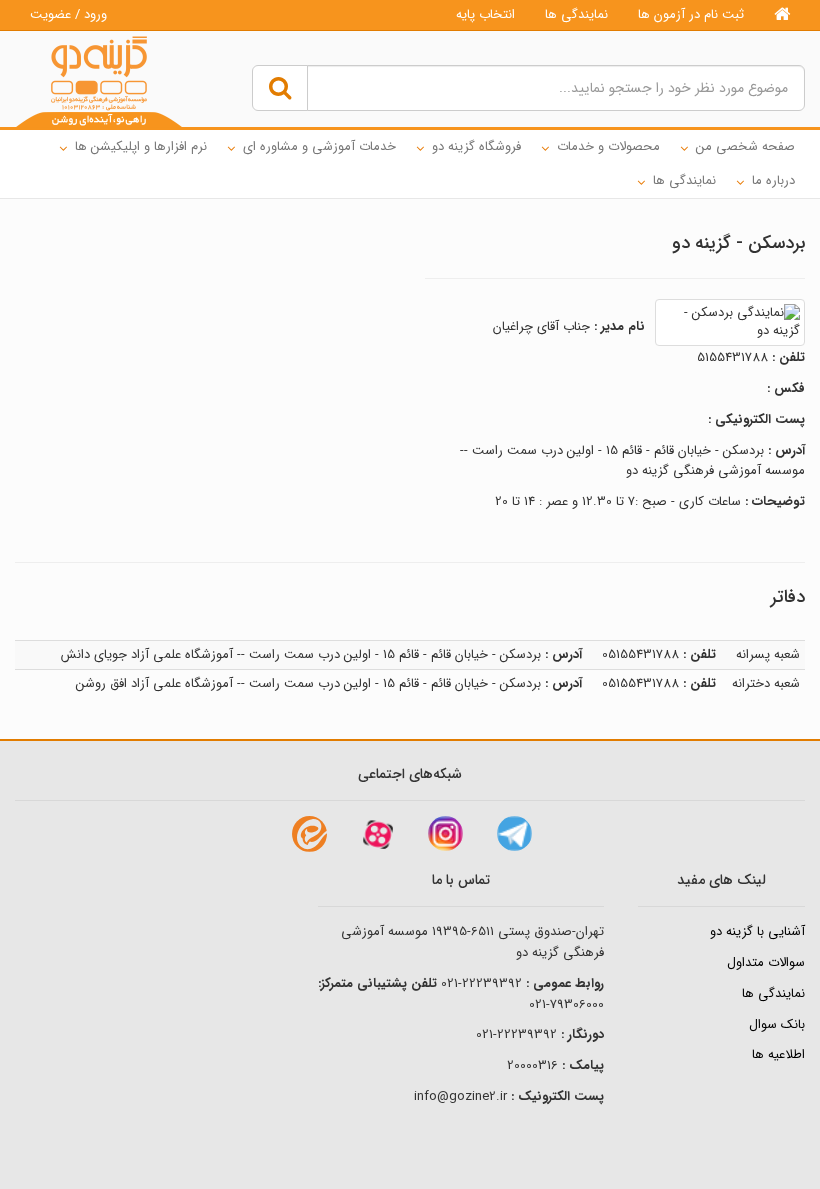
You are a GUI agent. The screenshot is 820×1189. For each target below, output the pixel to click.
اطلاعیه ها (778, 1054)
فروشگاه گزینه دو (476, 146)
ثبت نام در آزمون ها (691, 14)
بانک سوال (777, 1024)
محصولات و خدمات (608, 146)
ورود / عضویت (68, 14)
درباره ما (773, 180)
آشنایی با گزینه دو (757, 931)
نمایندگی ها (576, 14)
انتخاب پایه (485, 14)
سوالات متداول (766, 962)
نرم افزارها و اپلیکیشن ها (141, 146)
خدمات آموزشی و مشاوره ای (319, 146)
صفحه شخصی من (745, 146)
